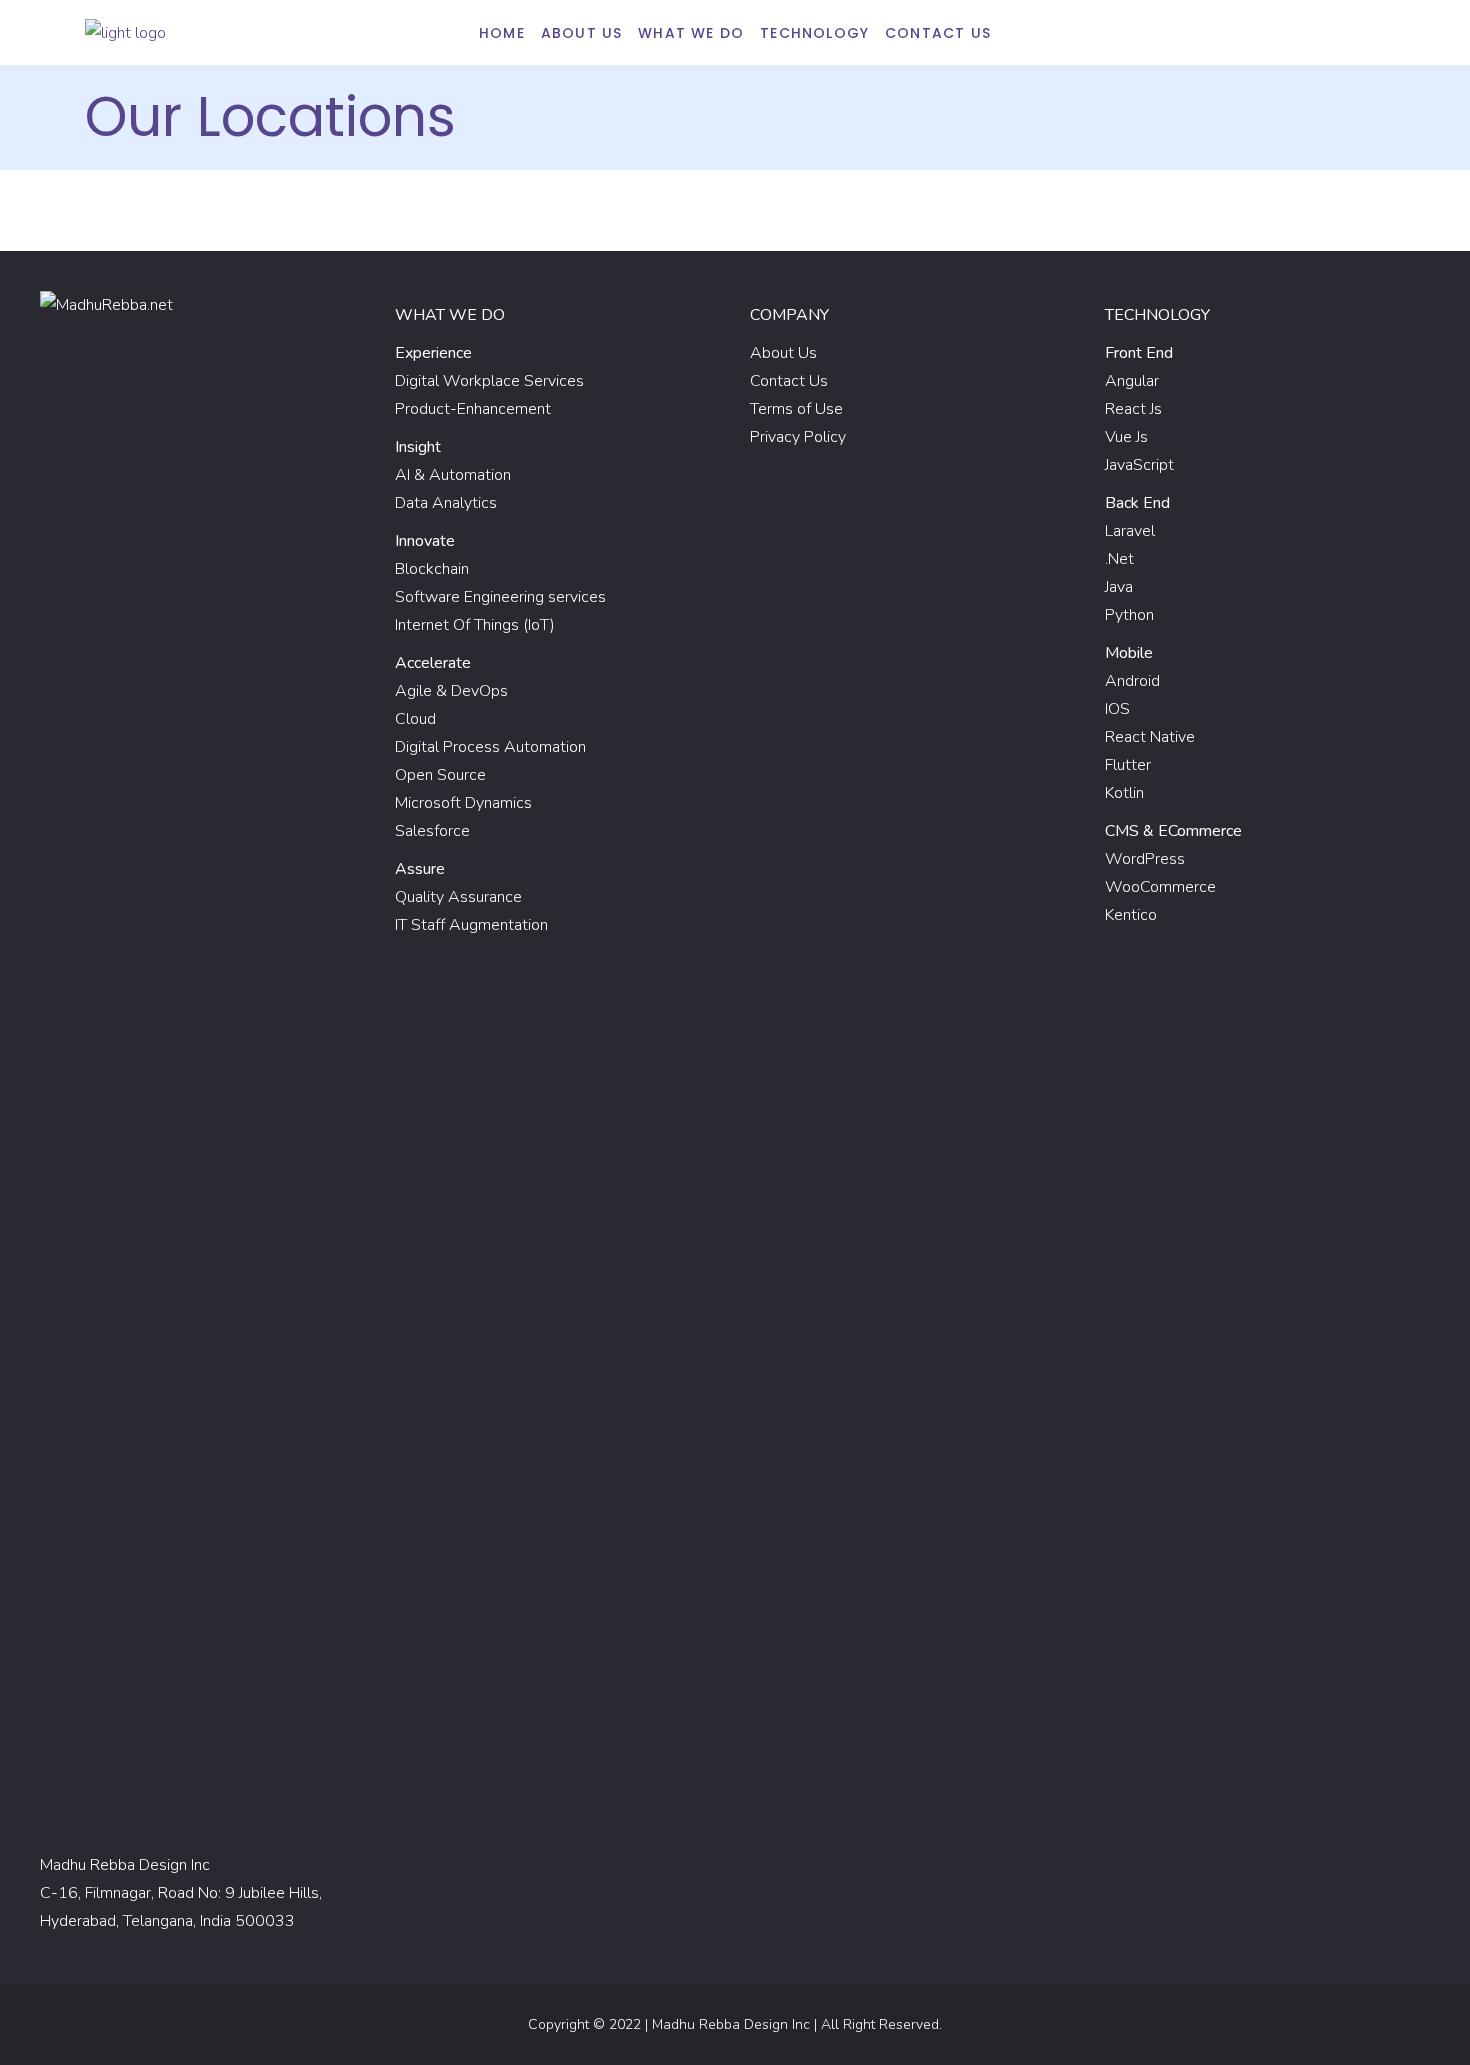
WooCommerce (1160, 887)
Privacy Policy (798, 437)
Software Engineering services (500, 597)
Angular (1132, 381)
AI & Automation (453, 475)
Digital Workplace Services (489, 381)
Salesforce (432, 831)
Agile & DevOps (451, 691)
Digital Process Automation (490, 747)
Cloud (415, 719)
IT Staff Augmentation (471, 925)
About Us (783, 353)
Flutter (1128, 765)
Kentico (1131, 915)
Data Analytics (446, 503)
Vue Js (1126, 437)
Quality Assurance (458, 897)
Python (1129, 615)
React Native (1150, 737)
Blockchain (432, 569)
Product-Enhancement (473, 409)
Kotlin (1124, 793)
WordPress (1145, 859)
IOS (1117, 709)
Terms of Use (796, 409)
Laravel (1130, 531)
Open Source (440, 775)
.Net (1119, 559)
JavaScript (1139, 465)
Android (1132, 681)
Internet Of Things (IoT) (475, 625)
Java (1119, 587)
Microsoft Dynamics (463, 803)
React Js (1133, 409)
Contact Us (789, 381)
